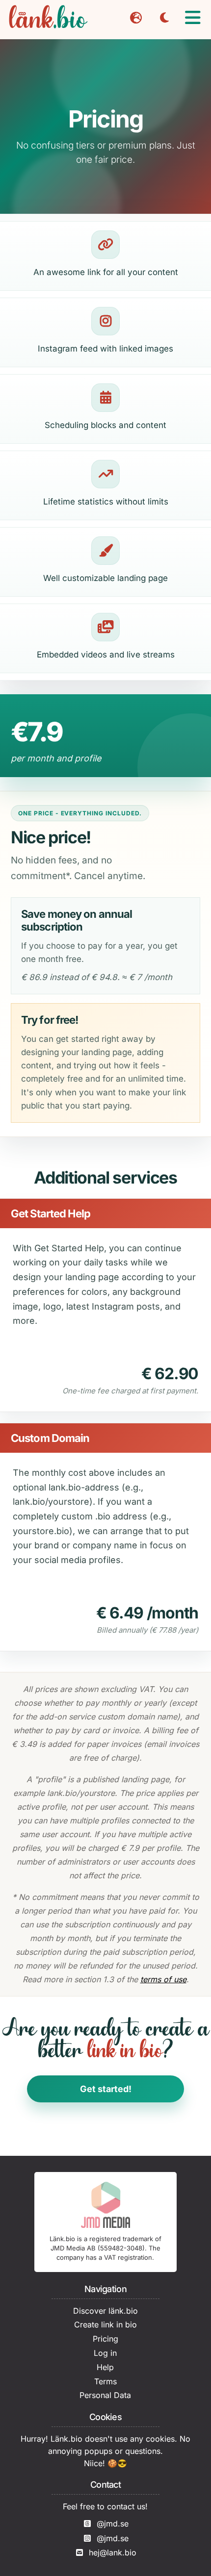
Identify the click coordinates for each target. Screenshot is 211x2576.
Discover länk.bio (105, 2311)
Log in (105, 2353)
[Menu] (193, 18)
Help (105, 2367)
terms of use (163, 1979)
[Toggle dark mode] (164, 18)
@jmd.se (113, 2524)
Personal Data (105, 2395)
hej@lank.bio (113, 2552)
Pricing (105, 2339)
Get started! (106, 2089)
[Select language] (136, 18)
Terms (105, 2381)
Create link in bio (105, 2324)
